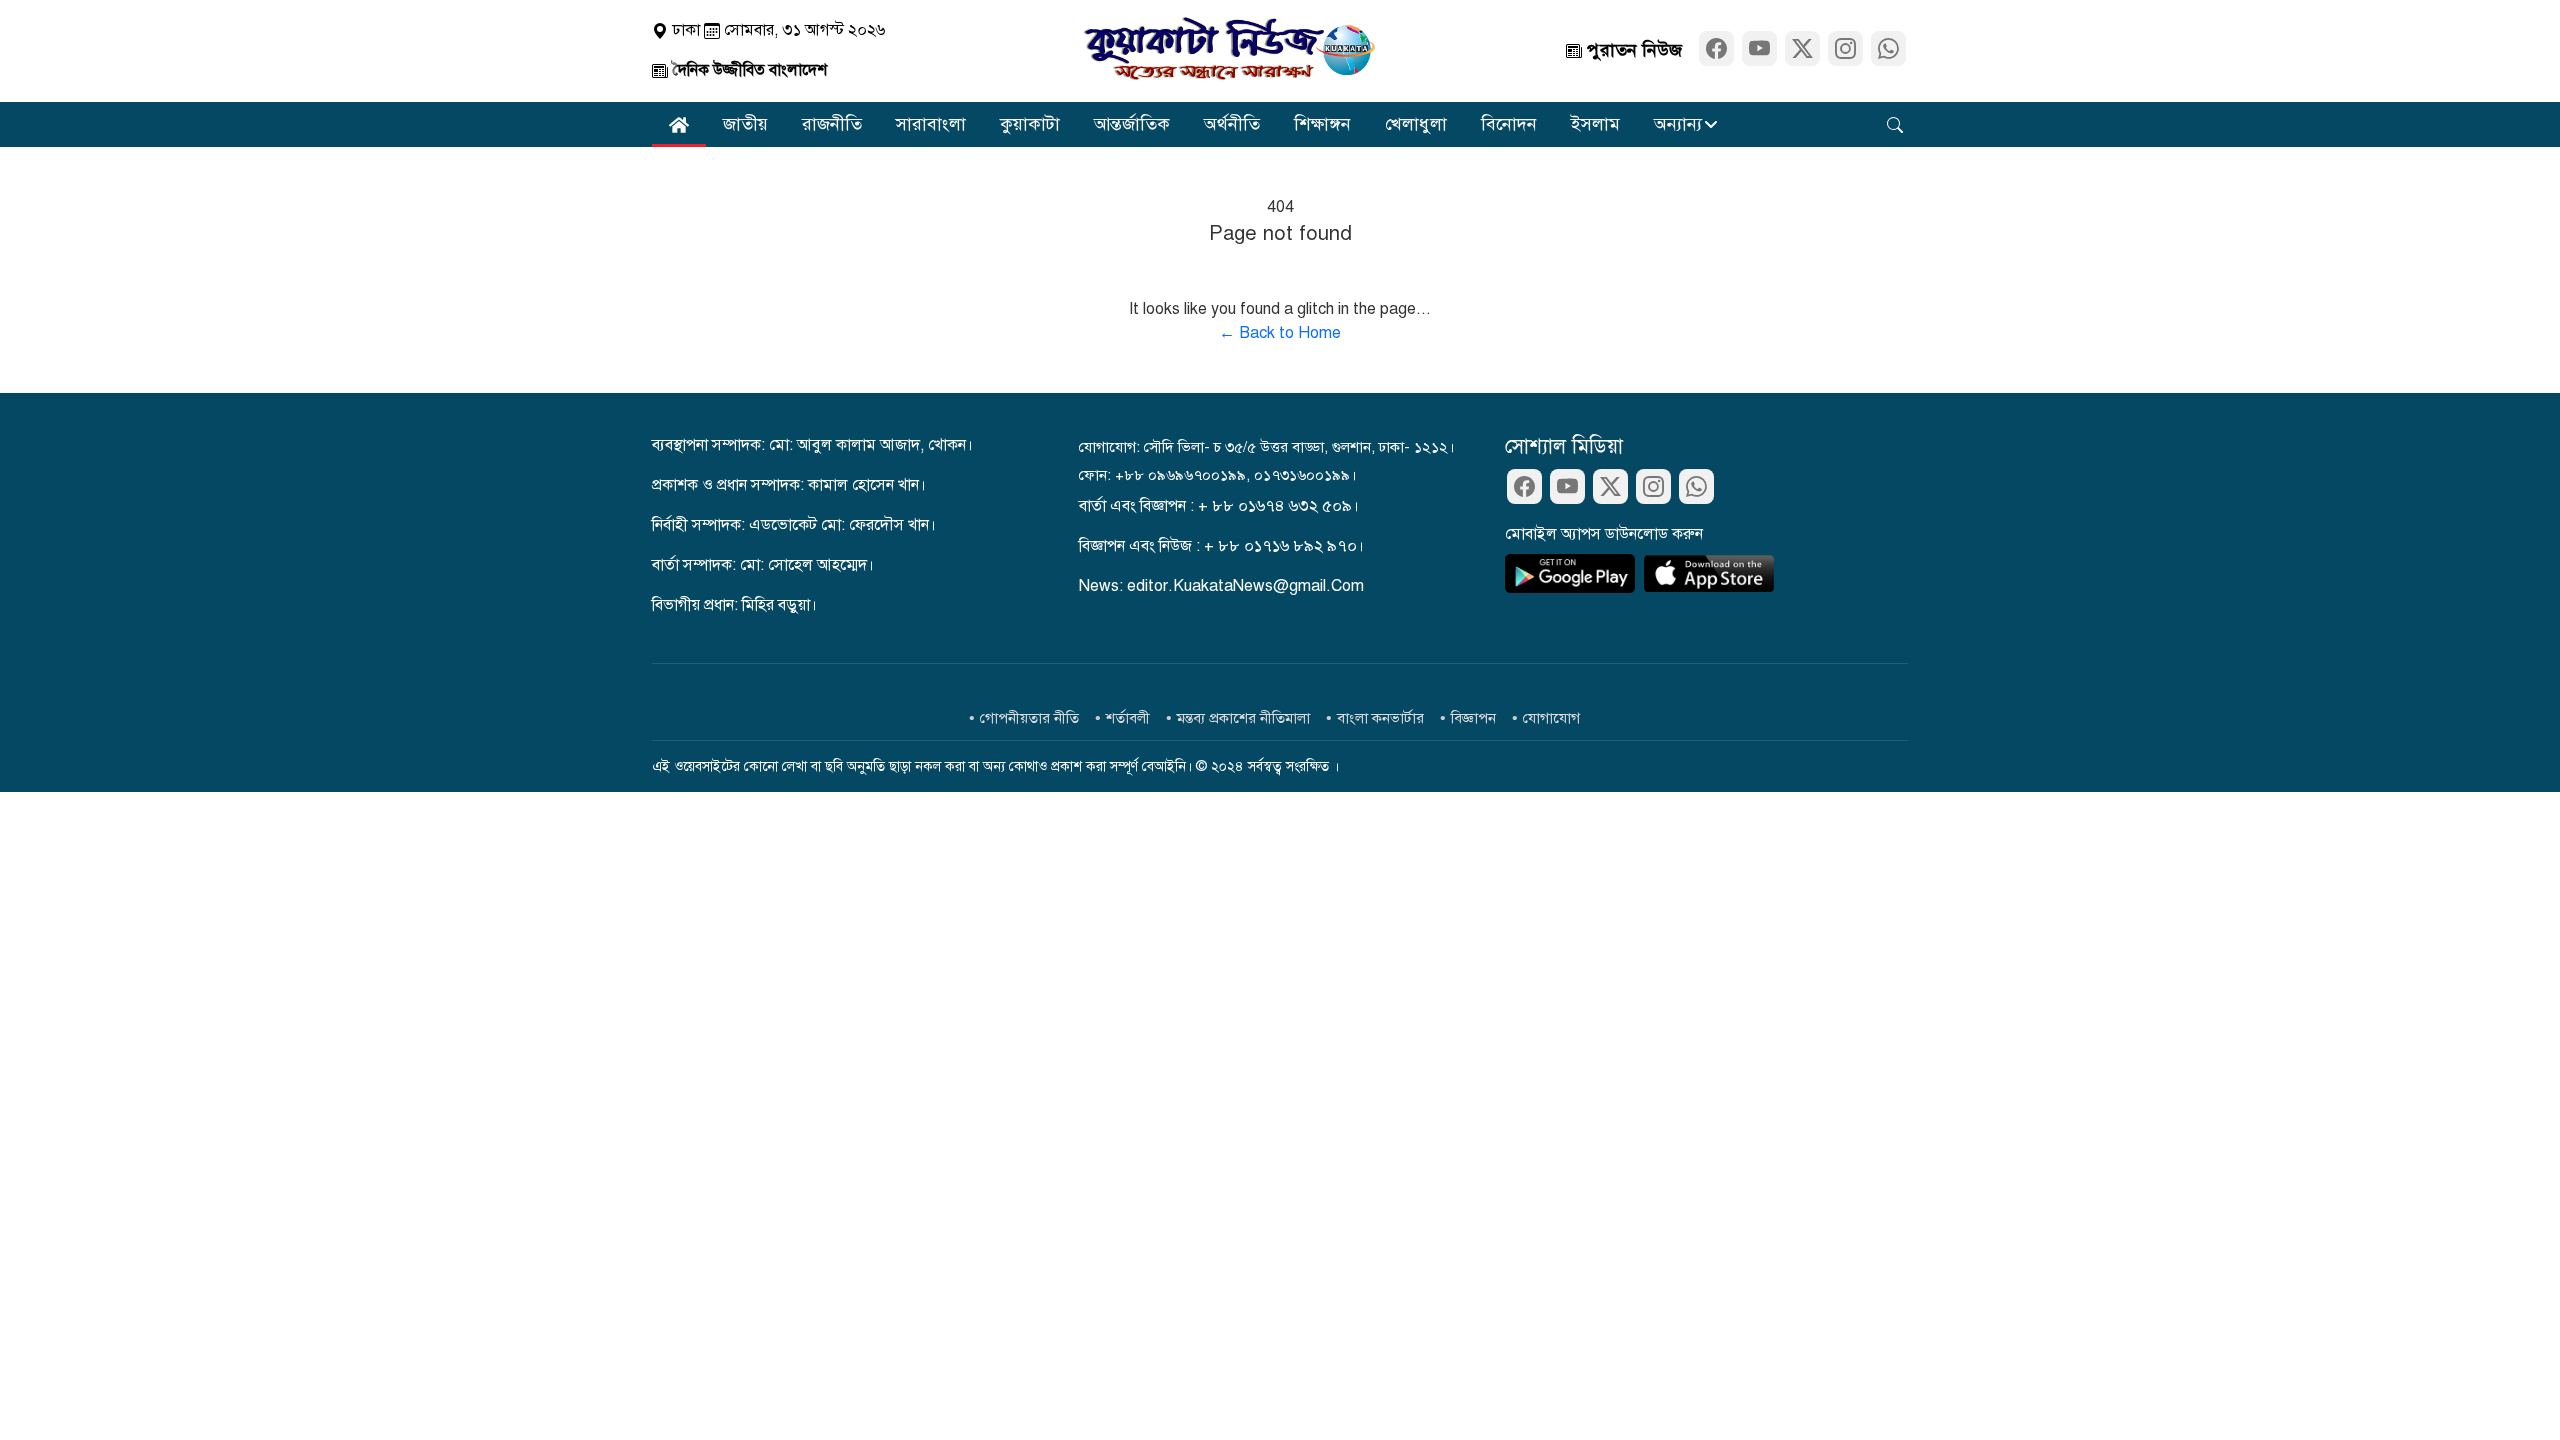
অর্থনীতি (1232, 124)
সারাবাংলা (931, 124)
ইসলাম (1595, 124)
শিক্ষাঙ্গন (1322, 124)
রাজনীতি (832, 124)
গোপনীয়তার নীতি (1029, 718)
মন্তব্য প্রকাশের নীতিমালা (1243, 718)
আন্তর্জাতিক (1132, 124)
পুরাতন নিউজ (1632, 50)
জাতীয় (745, 124)
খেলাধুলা (1416, 124)
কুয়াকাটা (1030, 124)
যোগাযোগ (1551, 718)
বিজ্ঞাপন (1473, 718)
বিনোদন (1509, 124)
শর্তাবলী (1128, 718)
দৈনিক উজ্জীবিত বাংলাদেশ (747, 70)
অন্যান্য (1678, 124)
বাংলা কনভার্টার (1380, 718)
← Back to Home (1280, 333)
